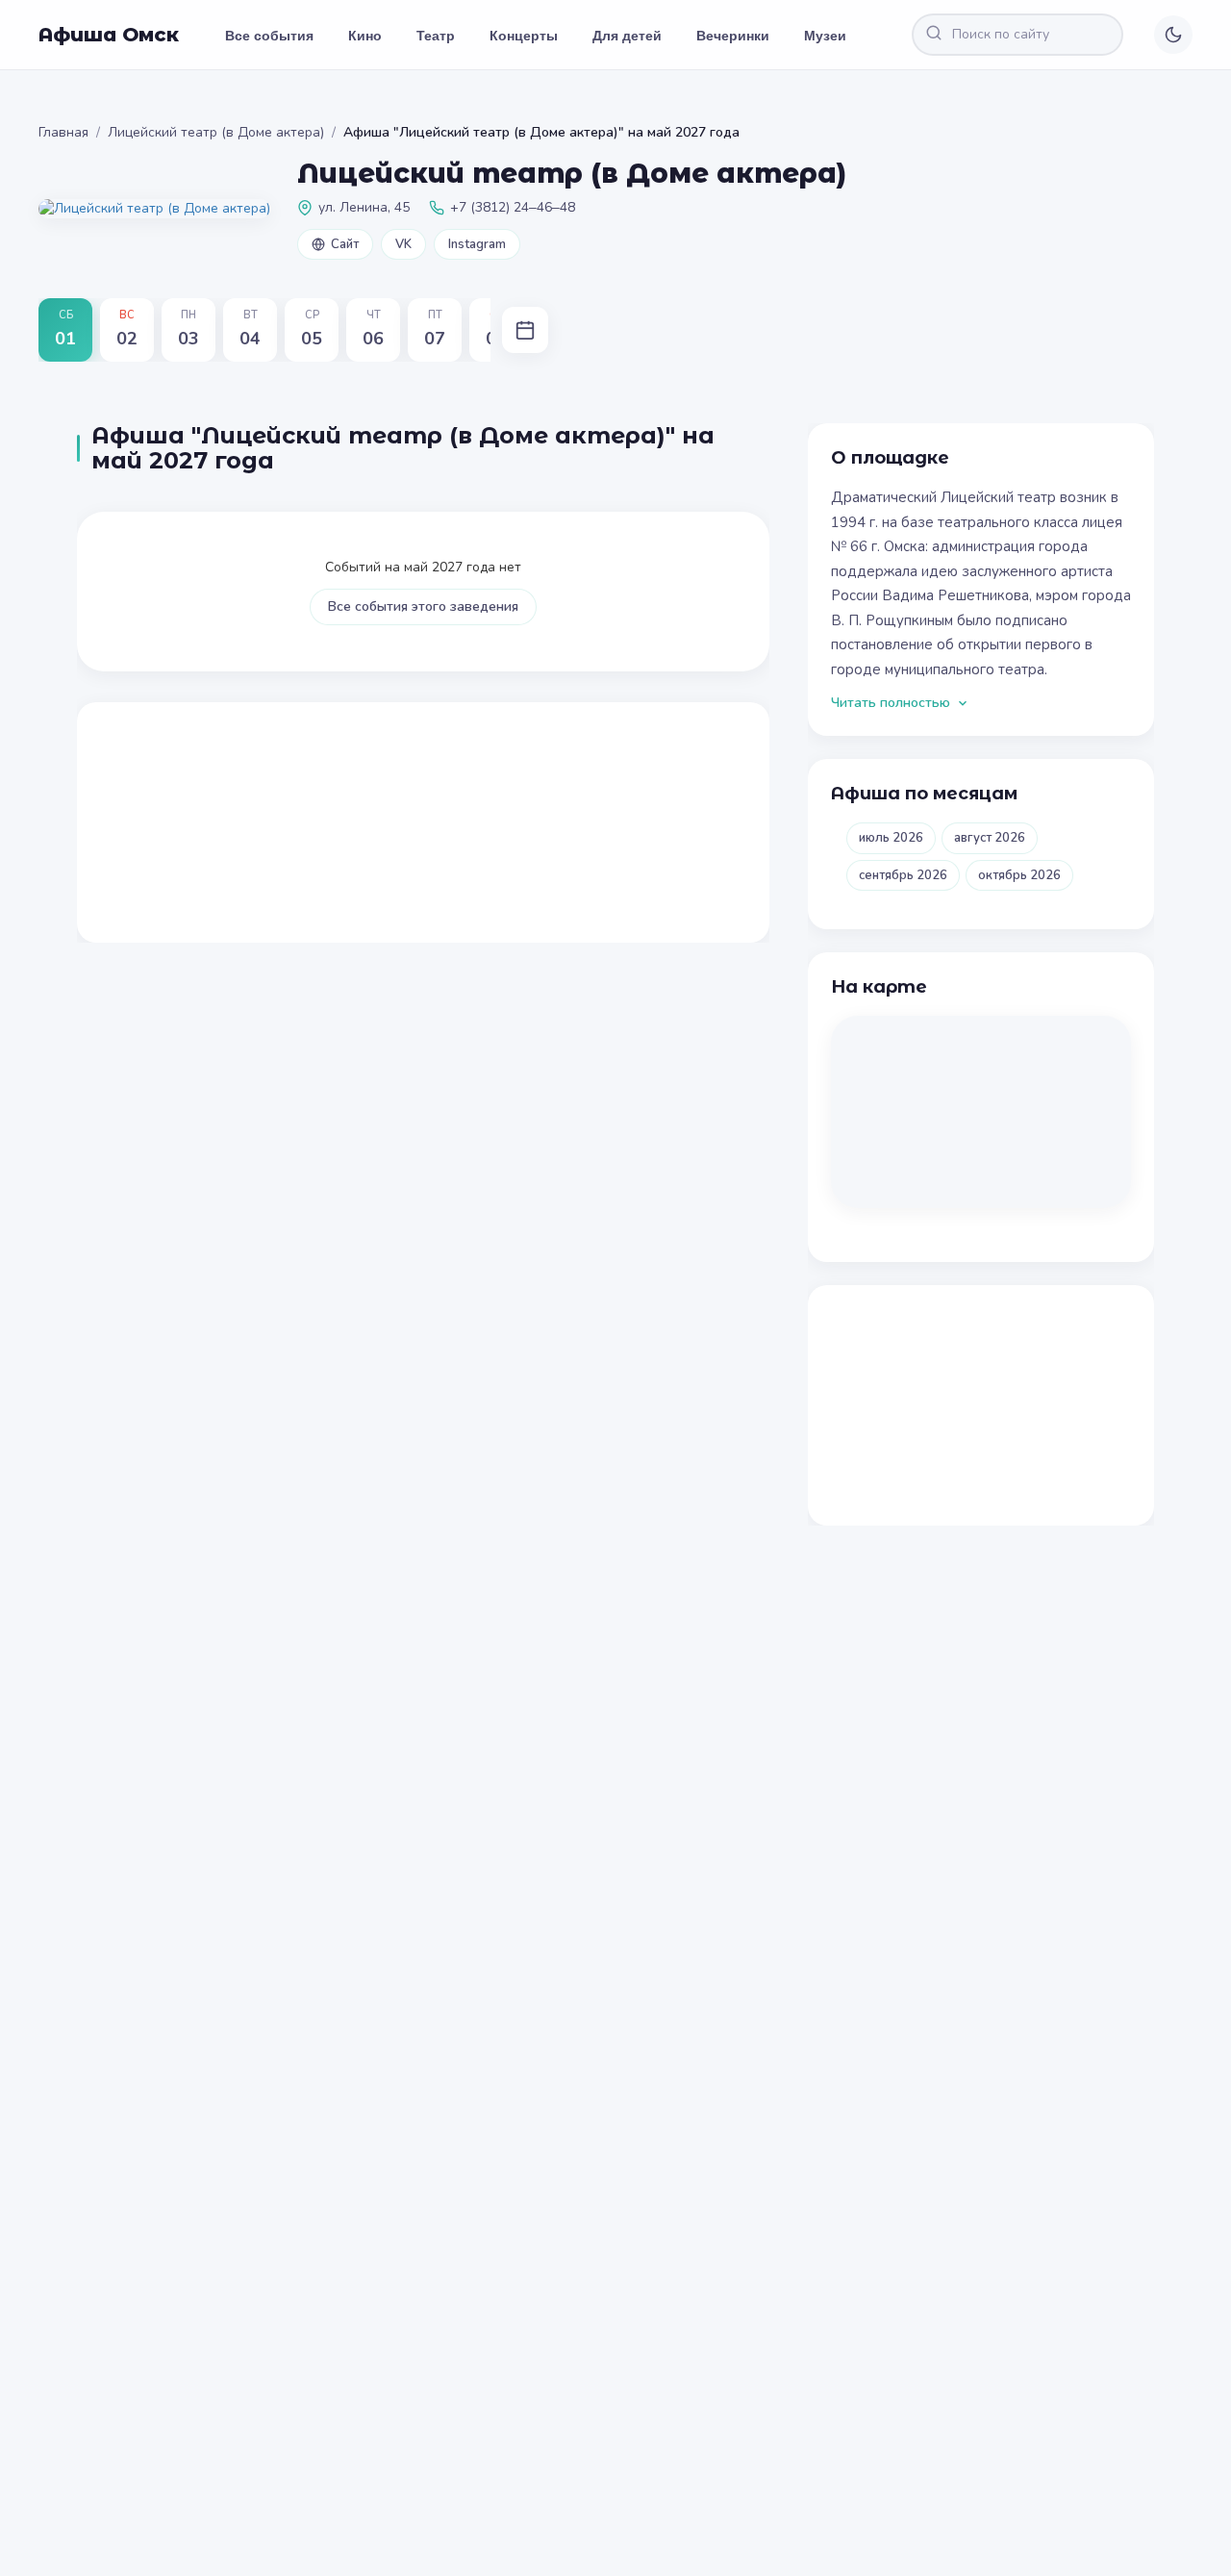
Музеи (825, 35)
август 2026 (990, 838)
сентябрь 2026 (903, 875)
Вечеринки (733, 35)
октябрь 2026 (1019, 875)
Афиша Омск (109, 35)
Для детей (627, 35)
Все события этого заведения (423, 606)
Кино (365, 35)
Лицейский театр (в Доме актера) (216, 132)
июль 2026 (891, 838)
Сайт (345, 244)
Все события (269, 35)
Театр (436, 35)
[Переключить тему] (1173, 35)
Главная (63, 132)
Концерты (524, 35)
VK (403, 244)
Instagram (477, 244)
